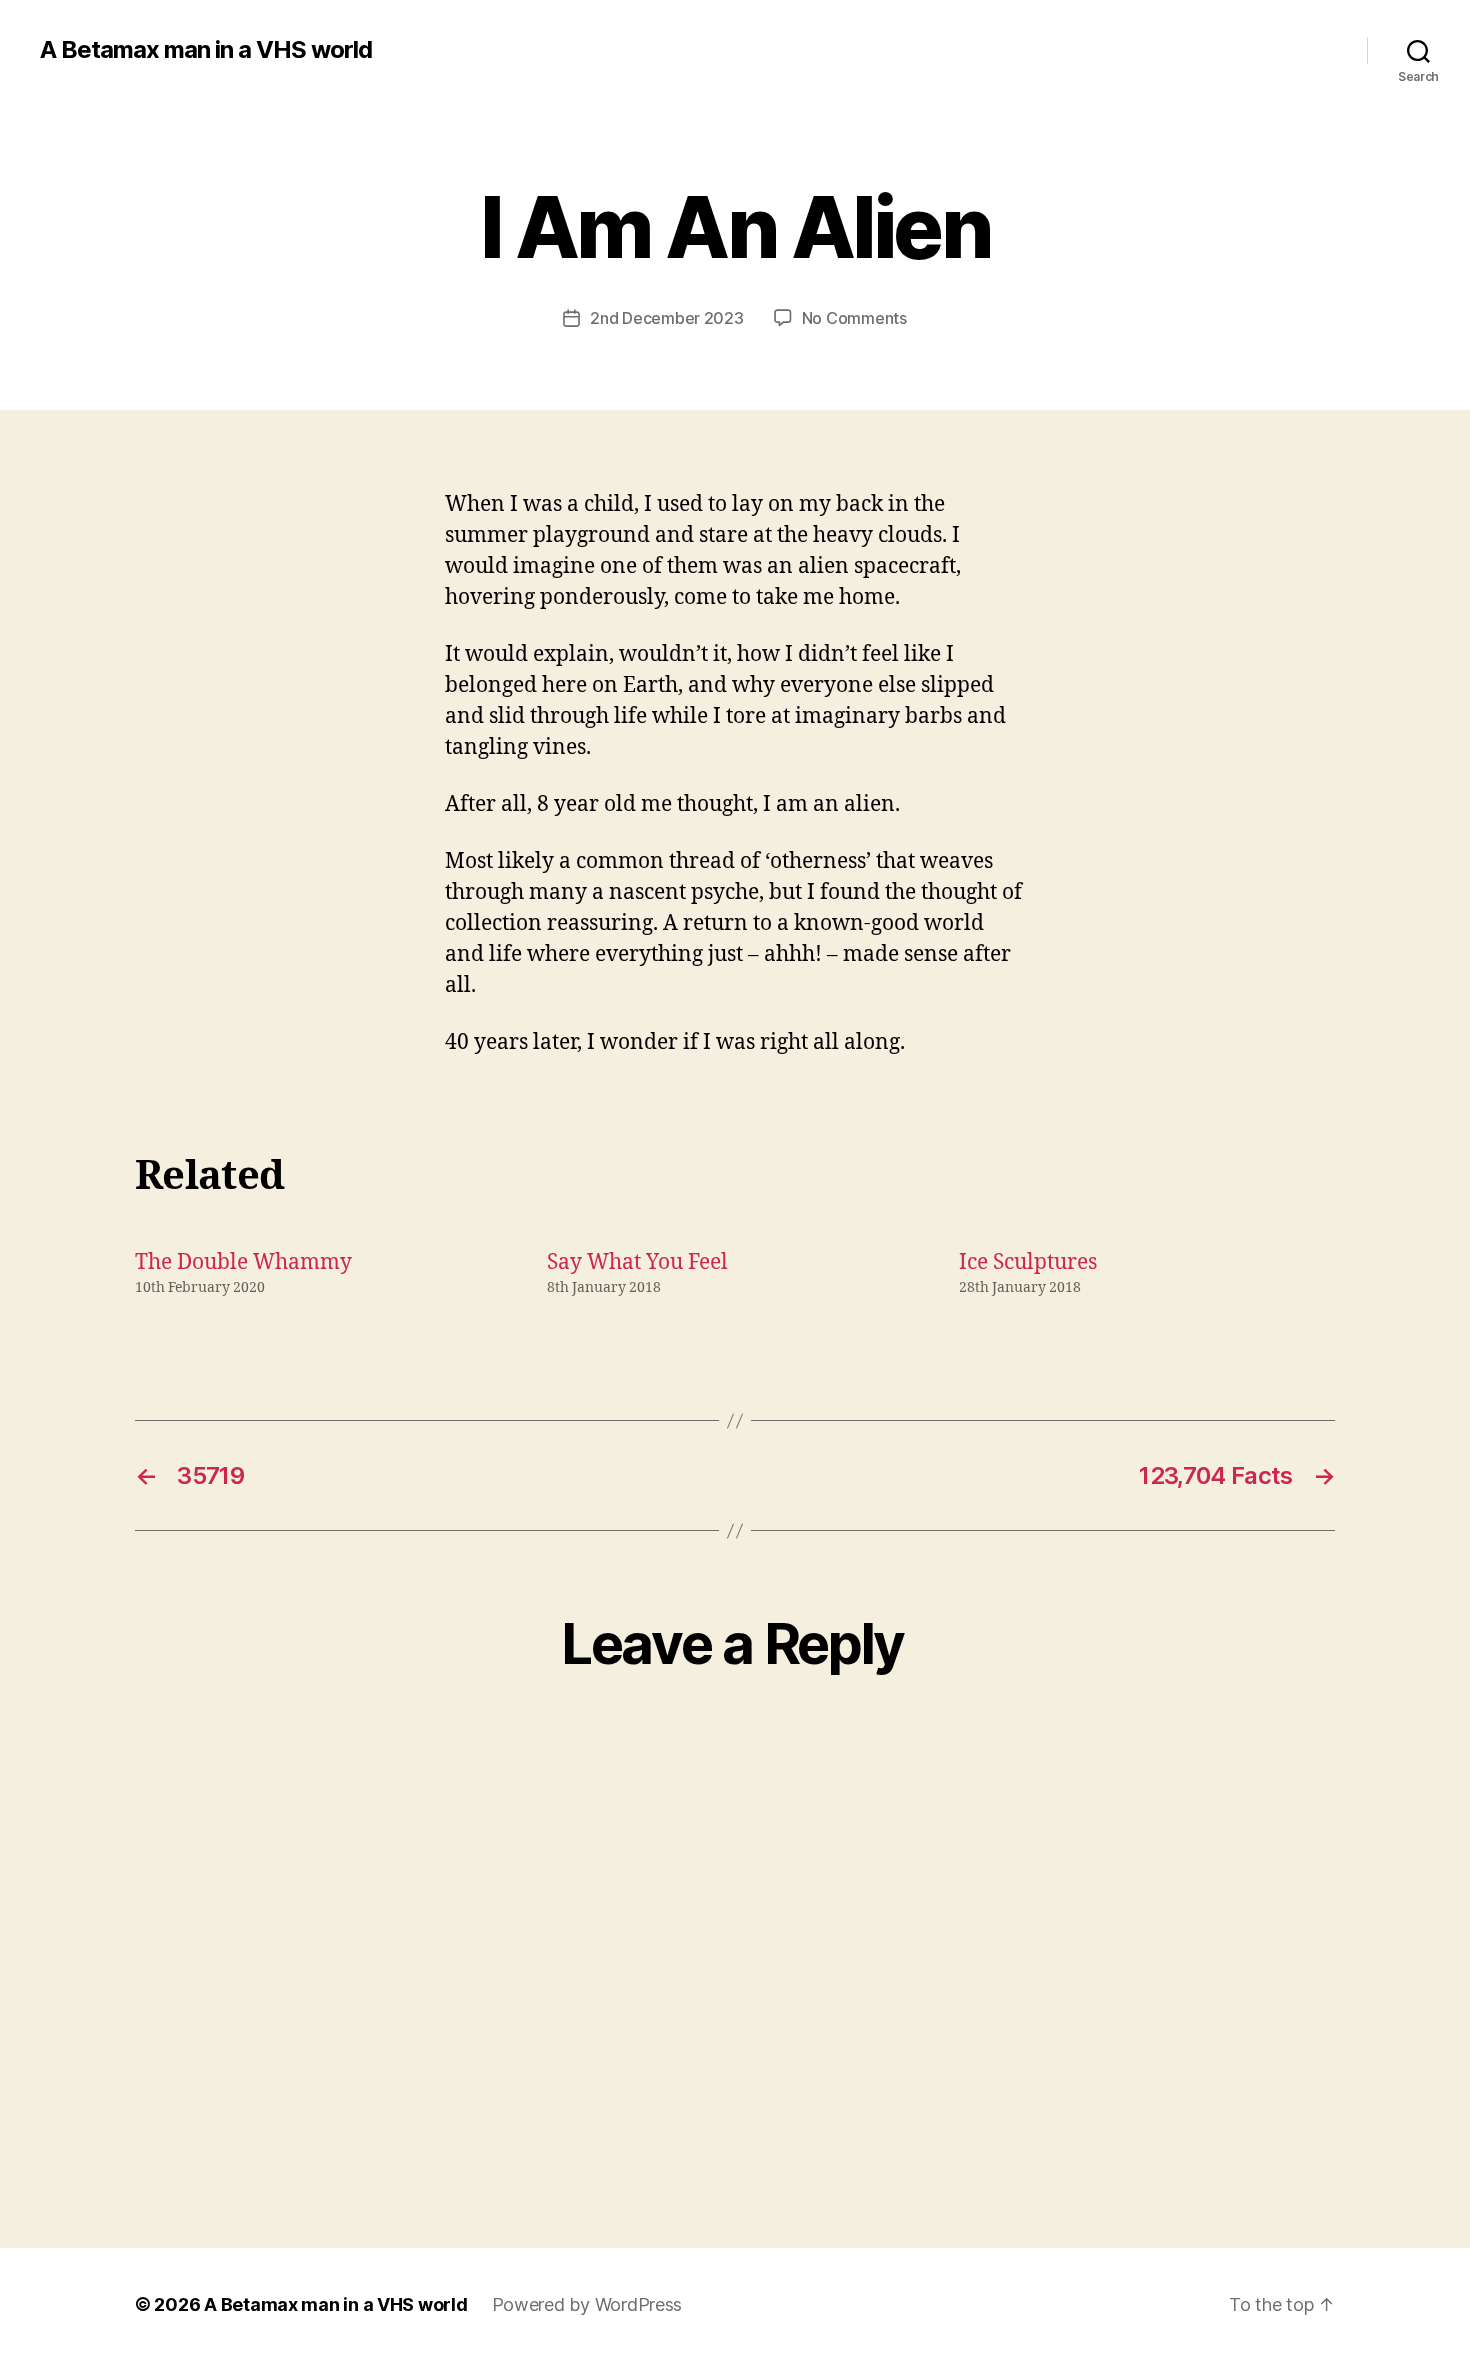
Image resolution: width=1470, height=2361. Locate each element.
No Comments (854, 318)
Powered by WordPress (587, 2304)
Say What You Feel (637, 1262)
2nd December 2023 (666, 318)
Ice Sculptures (1028, 1262)
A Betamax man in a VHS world (206, 50)
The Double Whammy (243, 1262)
